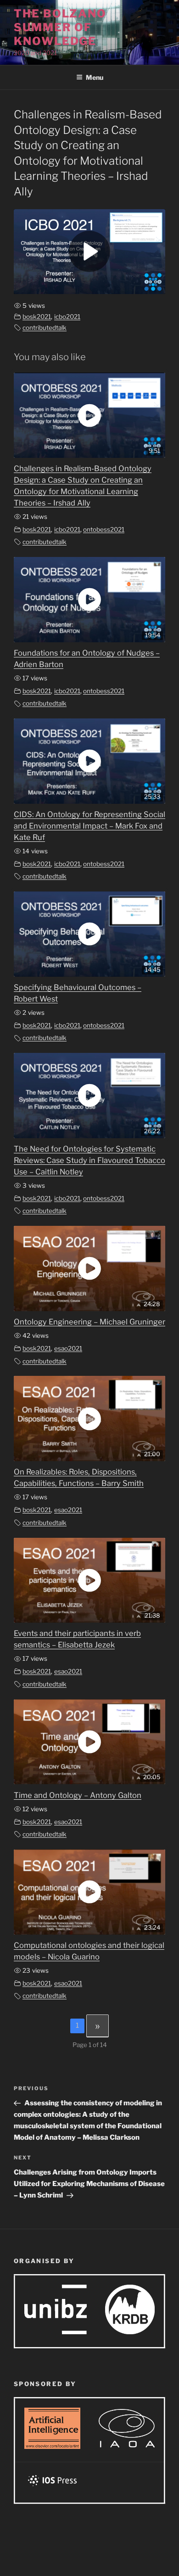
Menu (95, 77)
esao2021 (68, 1348)
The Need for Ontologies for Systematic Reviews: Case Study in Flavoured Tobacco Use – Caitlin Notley (89, 1160)
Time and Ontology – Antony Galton (78, 1795)
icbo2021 (67, 317)
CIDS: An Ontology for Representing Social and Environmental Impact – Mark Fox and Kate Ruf (89, 826)
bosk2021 (37, 317)
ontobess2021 (104, 529)
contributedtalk (45, 328)
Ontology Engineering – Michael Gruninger (89, 1322)
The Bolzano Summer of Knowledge (60, 27)
